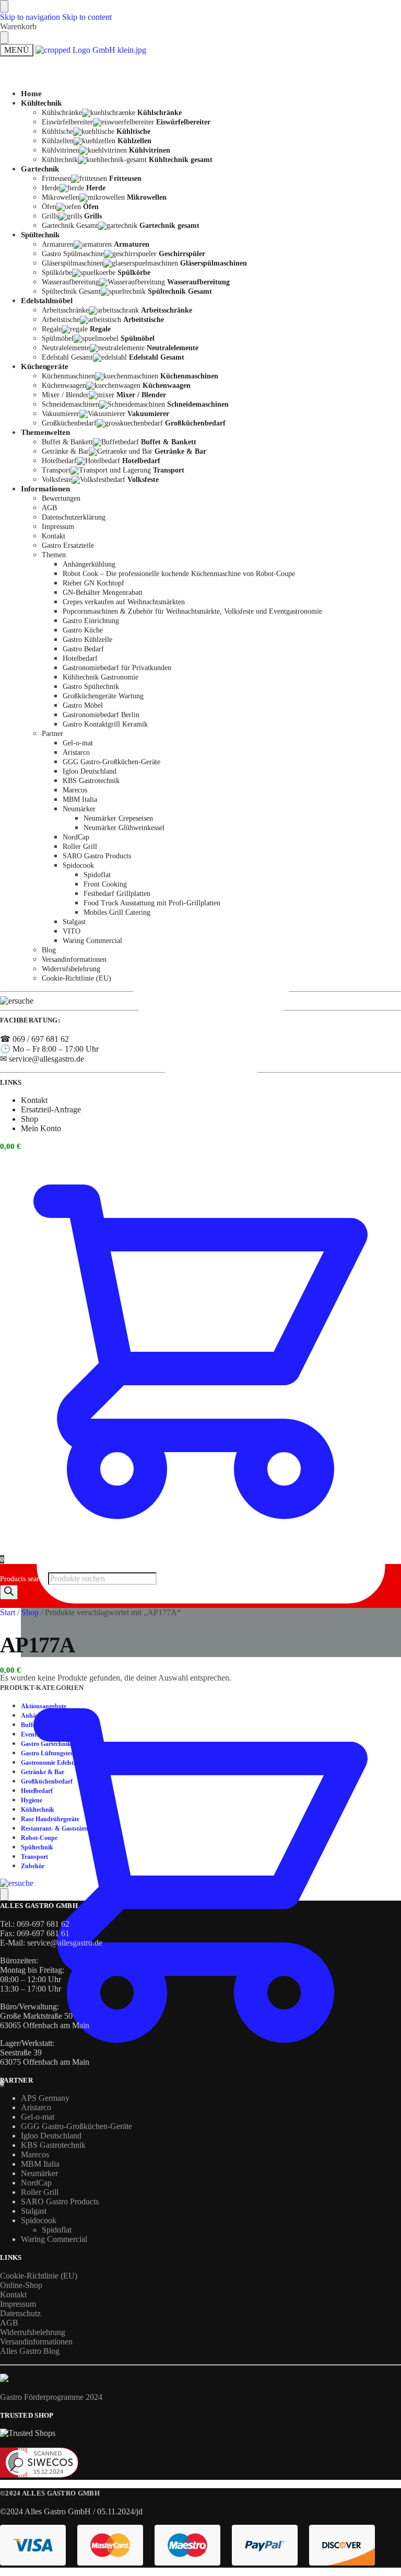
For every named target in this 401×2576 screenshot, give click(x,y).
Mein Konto (41, 877)
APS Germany (45, 2098)
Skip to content (87, 17)
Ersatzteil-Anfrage (51, 1109)
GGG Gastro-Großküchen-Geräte (76, 2126)
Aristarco (36, 2107)
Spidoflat (57, 2230)
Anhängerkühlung (46, 1716)
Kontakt (34, 485)
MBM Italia (40, 2164)
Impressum (18, 2304)
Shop (30, 1119)
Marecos (35, 2154)
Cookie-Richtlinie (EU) (39, 2276)
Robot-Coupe (39, 1838)
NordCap (36, 2183)
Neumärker (39, 2173)
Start (8, 1612)
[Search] (9, 1592)
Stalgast (34, 2211)
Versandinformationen (36, 2342)
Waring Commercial (54, 2239)
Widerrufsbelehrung (33, 2332)
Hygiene (32, 1800)
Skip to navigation (30, 17)
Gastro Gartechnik (46, 1744)
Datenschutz (20, 2313)
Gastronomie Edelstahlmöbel (60, 1763)
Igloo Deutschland (51, 2136)
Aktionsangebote (44, 1706)
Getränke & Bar (43, 1772)
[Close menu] (4, 6)
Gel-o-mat (38, 2117)
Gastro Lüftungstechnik (53, 1753)
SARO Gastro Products (60, 2201)
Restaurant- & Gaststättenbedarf (66, 1828)
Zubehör (33, 1866)
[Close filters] (4, 1894)
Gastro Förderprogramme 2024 (51, 2397)
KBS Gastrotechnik (53, 2145)
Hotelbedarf (37, 1791)
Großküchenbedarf (47, 1781)
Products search (24, 1579)
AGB (9, 2323)
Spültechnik (37, 1847)
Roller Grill (40, 2192)
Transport (34, 1857)
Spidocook (39, 2220)
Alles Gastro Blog (30, 2351)
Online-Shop (21, 2285)
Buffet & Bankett (44, 1725)
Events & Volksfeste (48, 1734)
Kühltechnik (38, 1810)
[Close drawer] (4, 38)
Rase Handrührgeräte (50, 1819)
